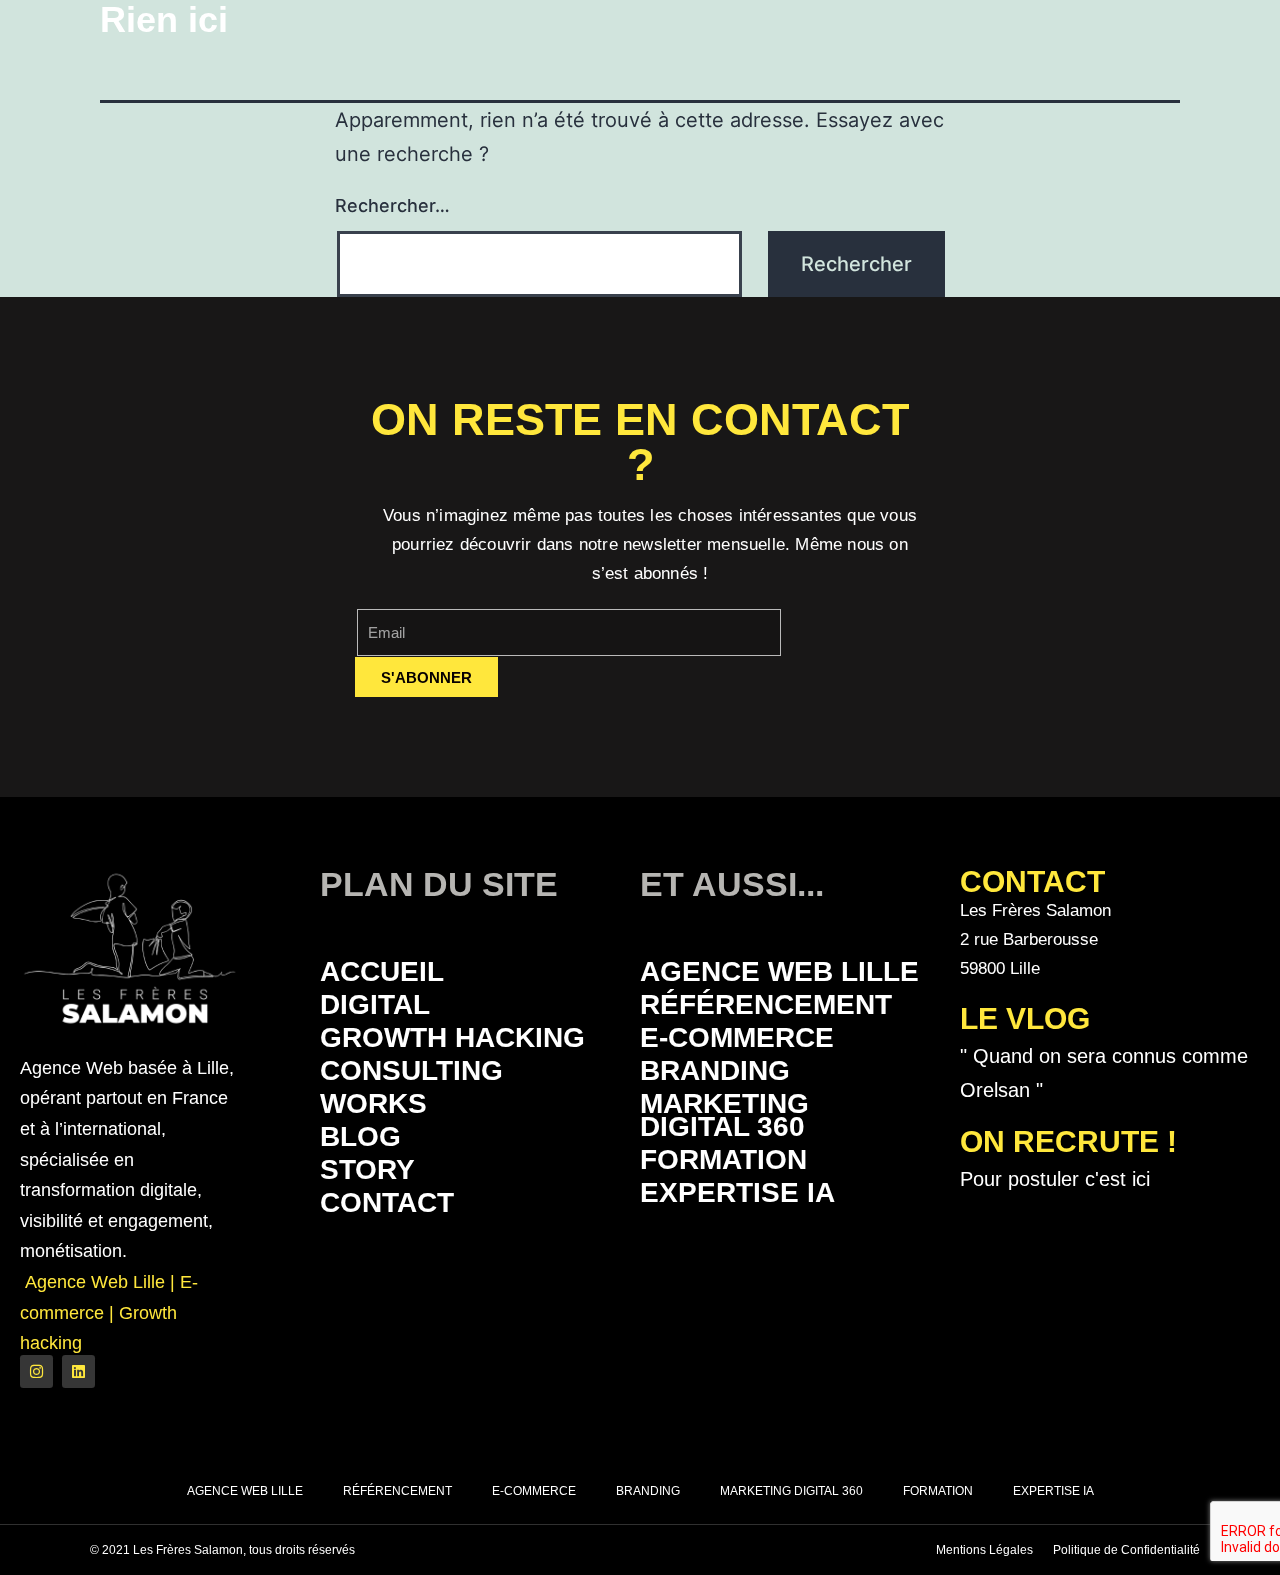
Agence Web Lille (779, 971)
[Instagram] (36, 1371)
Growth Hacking (452, 1037)
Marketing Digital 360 (724, 1115)
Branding (715, 1070)
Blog (360, 1136)
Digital (375, 1004)
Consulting (411, 1070)
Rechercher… (392, 205)
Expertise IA (737, 1192)
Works (373, 1103)
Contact (387, 1202)
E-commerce (737, 1037)
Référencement (766, 1004)
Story (367, 1169)
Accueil (382, 971)
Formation (723, 1159)
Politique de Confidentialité (1126, 1550)
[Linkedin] (78, 1371)
